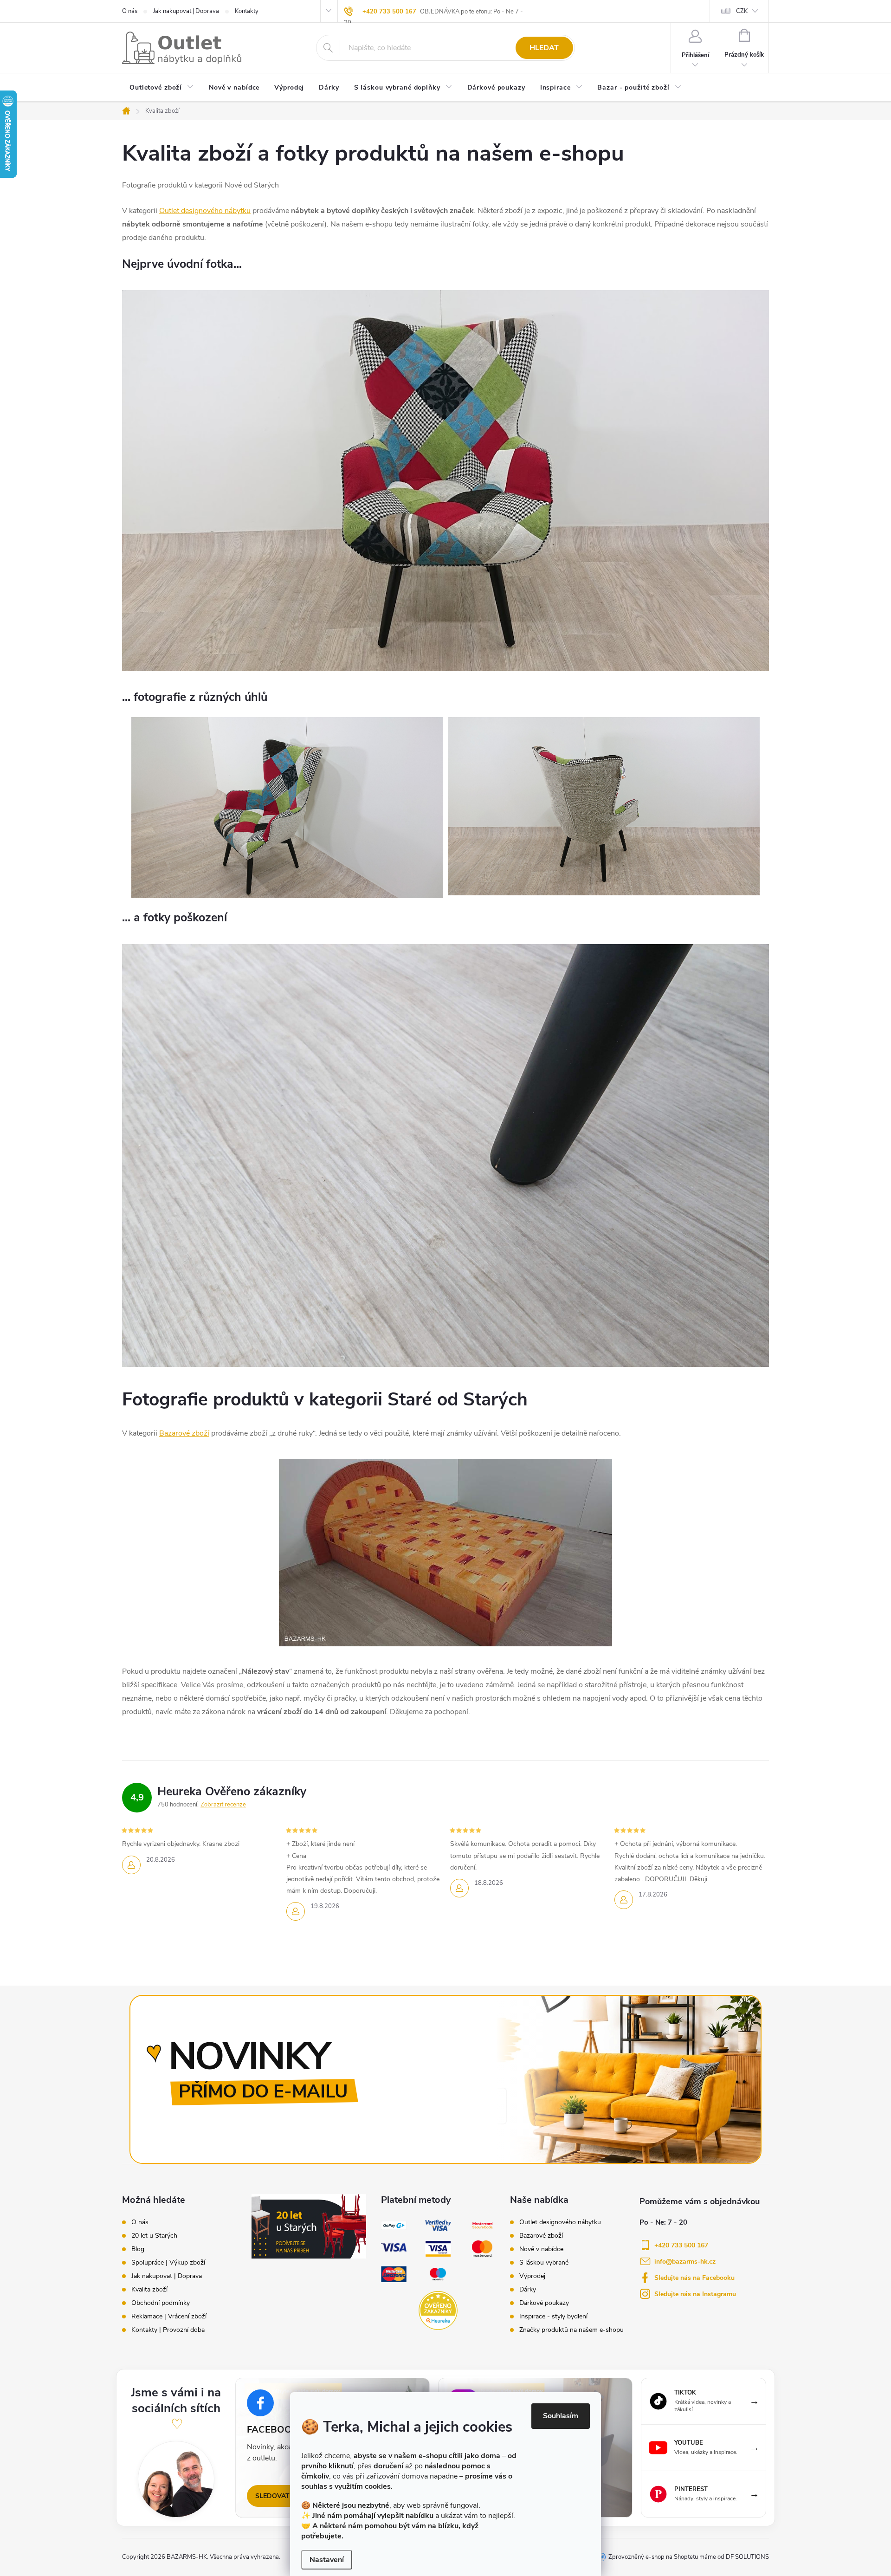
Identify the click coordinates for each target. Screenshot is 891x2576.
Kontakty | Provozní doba (168, 2330)
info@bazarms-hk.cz (685, 2262)
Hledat (544, 48)
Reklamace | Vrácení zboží (169, 2317)
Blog (138, 2249)
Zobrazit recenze (223, 1805)
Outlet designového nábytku (205, 211)
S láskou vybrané (544, 2263)
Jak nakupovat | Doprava (186, 11)
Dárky (528, 2290)
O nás (130, 11)
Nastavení (327, 2560)
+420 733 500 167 (389, 12)
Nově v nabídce (541, 2249)
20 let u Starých (154, 2236)
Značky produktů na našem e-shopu (571, 2330)
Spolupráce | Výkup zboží (168, 2263)
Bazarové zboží (184, 1433)
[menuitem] (162, 88)
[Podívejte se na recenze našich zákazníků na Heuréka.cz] (438, 2310)
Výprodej (532, 2276)
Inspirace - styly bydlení (553, 2317)
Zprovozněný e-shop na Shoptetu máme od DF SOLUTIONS (689, 2557)
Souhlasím (561, 2416)
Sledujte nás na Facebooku (694, 2278)
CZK (742, 11)
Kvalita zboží (149, 2290)
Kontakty (247, 11)
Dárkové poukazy (544, 2303)
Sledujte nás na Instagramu (695, 2294)
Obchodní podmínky (161, 2303)
